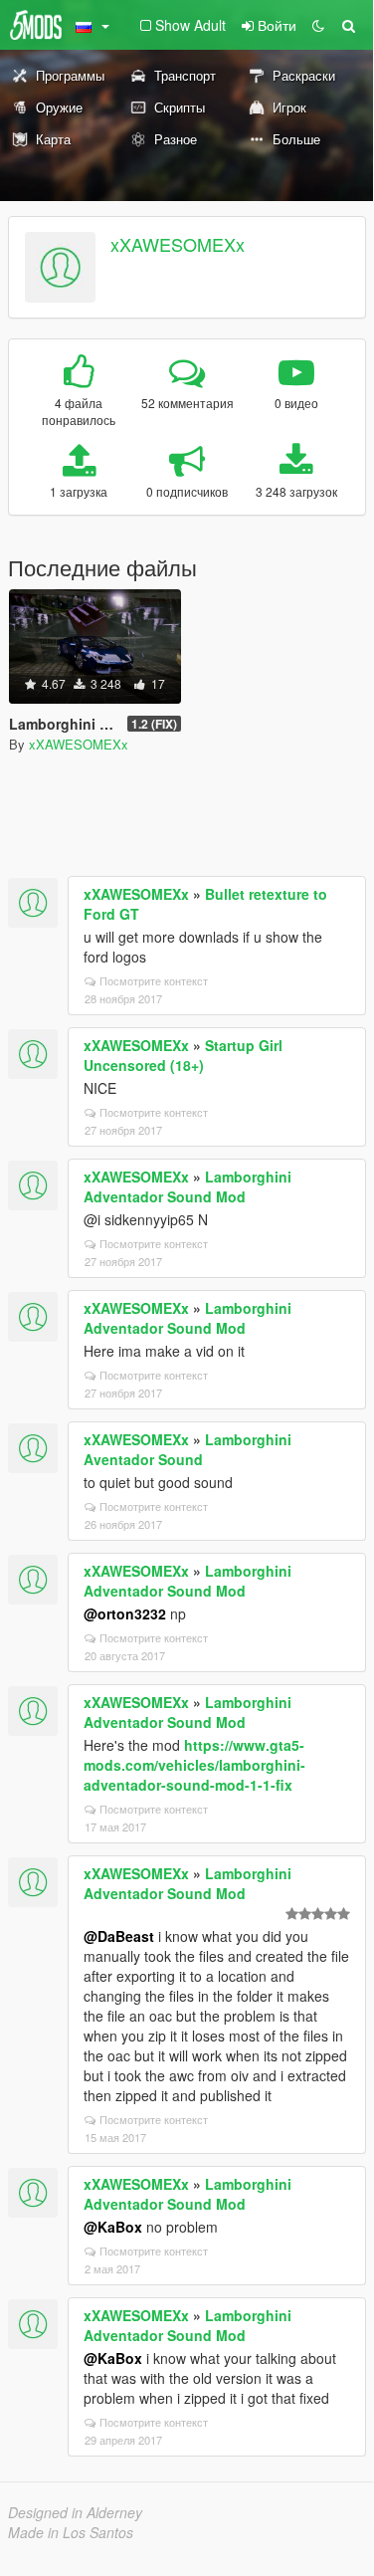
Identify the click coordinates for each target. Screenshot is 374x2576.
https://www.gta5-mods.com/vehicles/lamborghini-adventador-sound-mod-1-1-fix (194, 1765)
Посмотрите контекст (154, 980)
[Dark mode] (318, 25)
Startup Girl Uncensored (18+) (183, 1055)
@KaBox (113, 2227)
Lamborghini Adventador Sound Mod (187, 1186)
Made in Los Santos (71, 2532)
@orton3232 (125, 1613)
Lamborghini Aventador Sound (187, 1449)
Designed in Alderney (75, 2512)
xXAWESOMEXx (178, 244)
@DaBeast (119, 1936)
